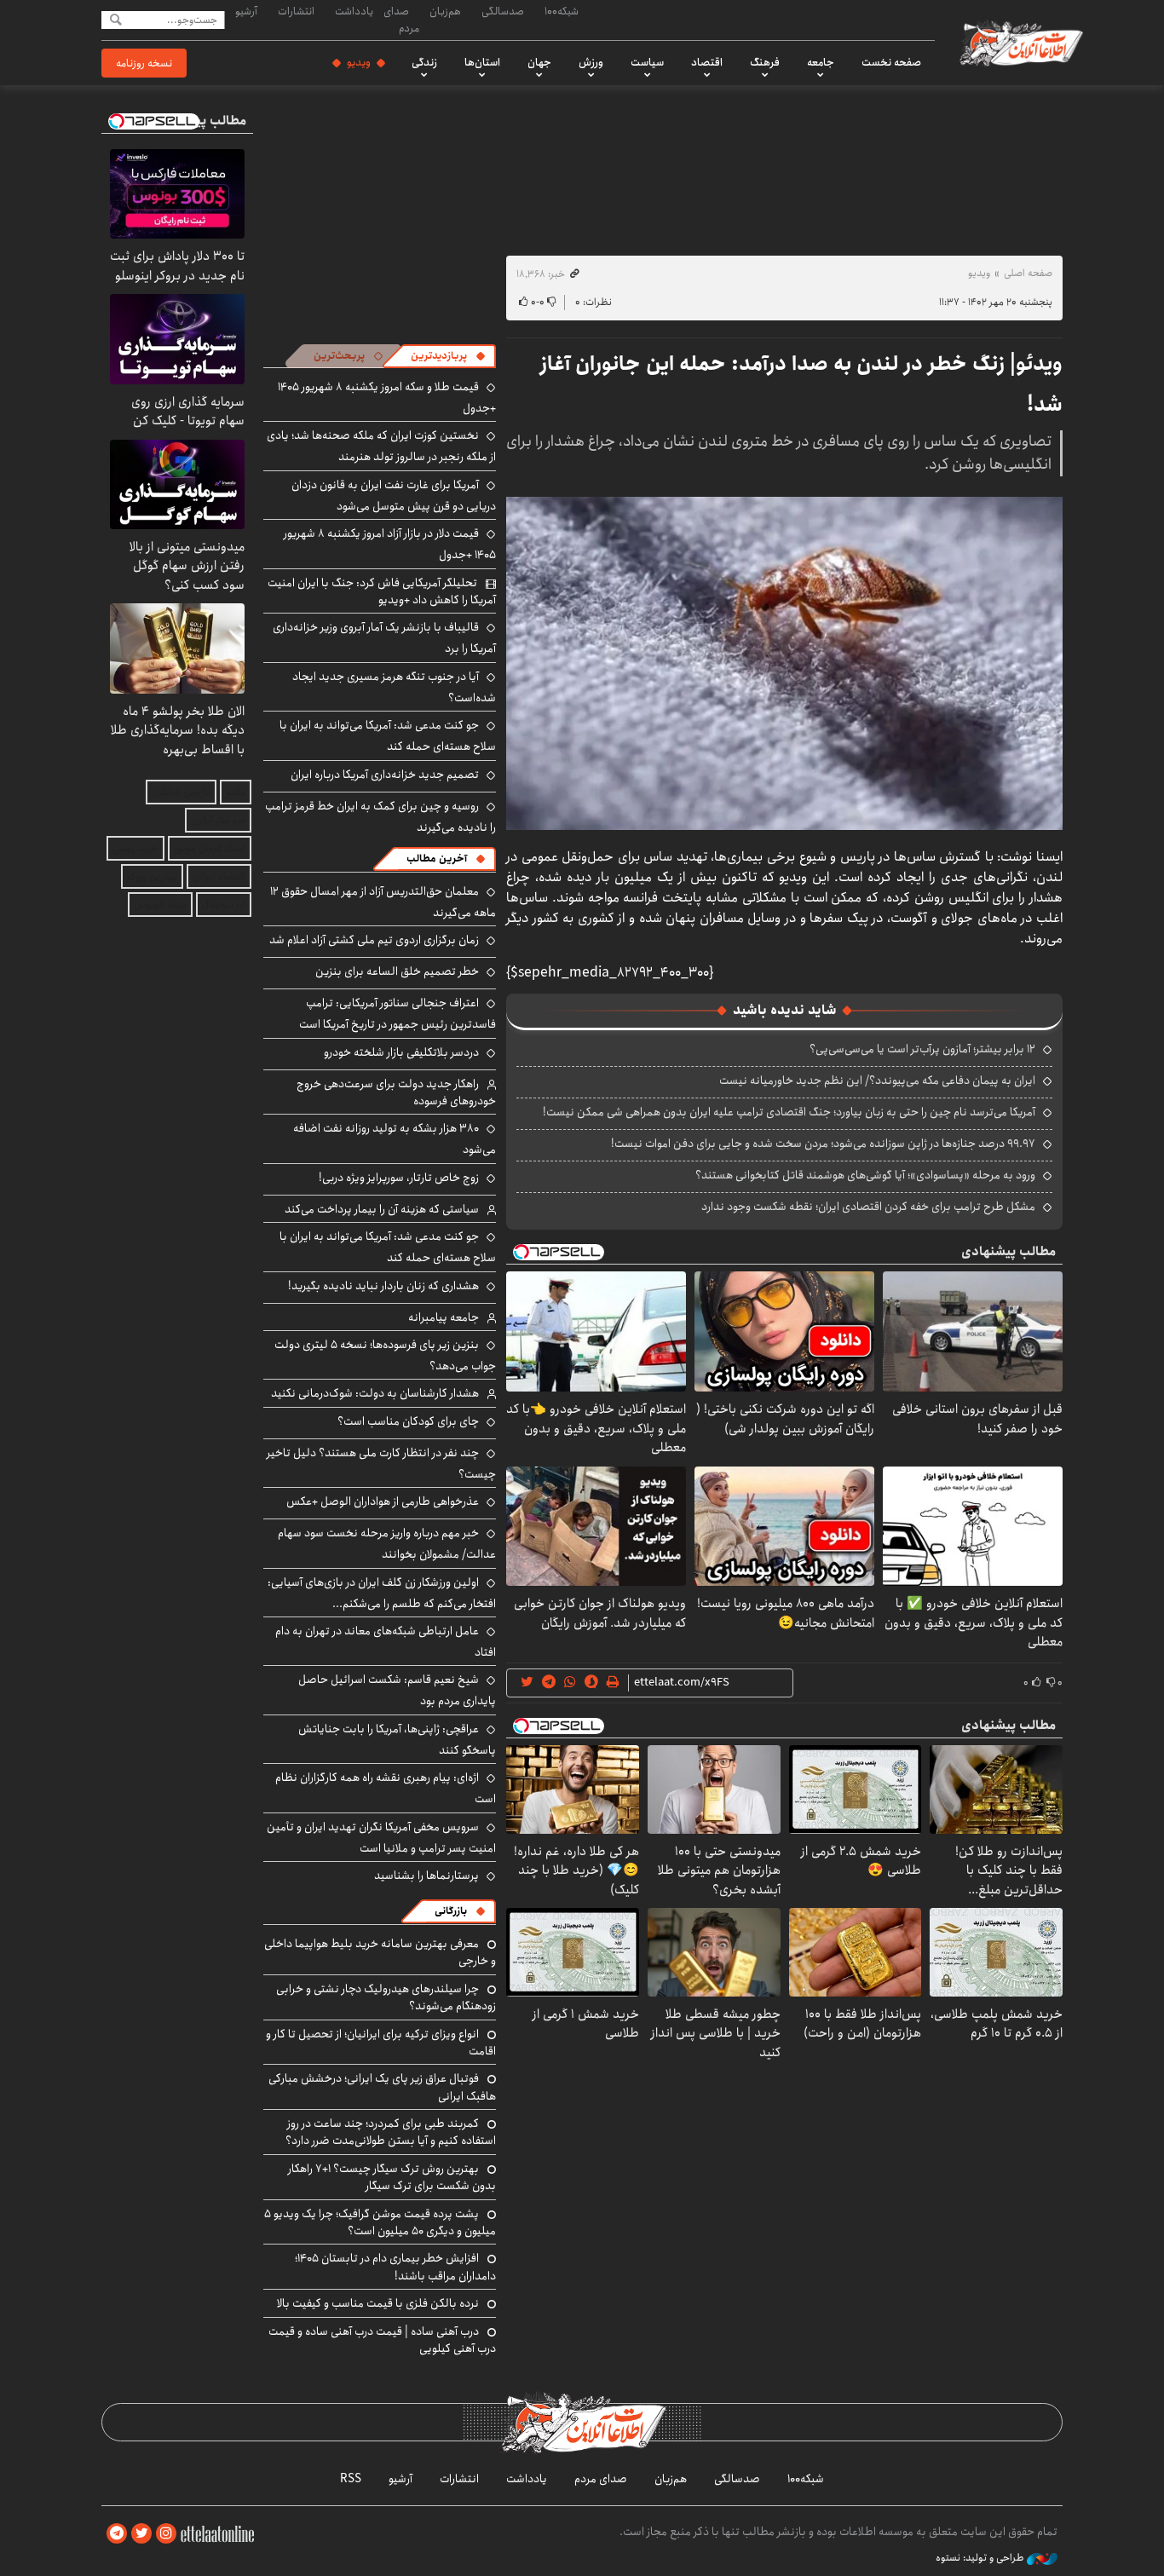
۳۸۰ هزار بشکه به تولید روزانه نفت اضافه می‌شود (395, 1139)
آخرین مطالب (437, 859)
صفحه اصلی (1028, 273)
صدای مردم (401, 19)
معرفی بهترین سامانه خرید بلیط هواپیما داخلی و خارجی (380, 1952)
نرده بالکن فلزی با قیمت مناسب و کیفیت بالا (378, 2303)
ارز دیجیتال (224, 905)
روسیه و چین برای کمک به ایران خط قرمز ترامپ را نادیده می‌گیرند (380, 817)
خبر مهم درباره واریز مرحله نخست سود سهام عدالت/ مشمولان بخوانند (387, 1544)
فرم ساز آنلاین (218, 820)
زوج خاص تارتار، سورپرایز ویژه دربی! (399, 1178)
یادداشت (354, 11)
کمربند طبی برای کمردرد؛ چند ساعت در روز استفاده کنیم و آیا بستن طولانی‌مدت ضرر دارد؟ (391, 2132)
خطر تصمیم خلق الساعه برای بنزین (397, 971)
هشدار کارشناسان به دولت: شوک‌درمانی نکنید (375, 1393)
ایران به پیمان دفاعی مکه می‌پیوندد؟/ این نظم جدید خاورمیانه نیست (877, 1081)
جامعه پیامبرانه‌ (444, 1317)
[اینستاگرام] (166, 2534)
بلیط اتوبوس (160, 905)
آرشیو (246, 11)
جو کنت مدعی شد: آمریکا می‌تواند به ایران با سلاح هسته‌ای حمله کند (388, 736)
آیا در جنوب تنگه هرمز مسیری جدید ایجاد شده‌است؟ (394, 687)
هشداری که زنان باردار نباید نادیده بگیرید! (383, 1286)
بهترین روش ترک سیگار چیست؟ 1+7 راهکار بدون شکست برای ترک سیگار (392, 2177)
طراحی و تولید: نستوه (981, 2558)
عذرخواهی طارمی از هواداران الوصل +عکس (383, 1501)
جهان (539, 62)
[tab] (448, 356)
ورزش (591, 62)
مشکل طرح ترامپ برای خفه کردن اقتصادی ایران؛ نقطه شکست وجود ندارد (868, 1207)
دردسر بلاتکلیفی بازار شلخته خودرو (401, 1052)
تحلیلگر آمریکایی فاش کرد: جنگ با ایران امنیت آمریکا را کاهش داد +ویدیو (382, 591)
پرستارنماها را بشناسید (426, 1876)
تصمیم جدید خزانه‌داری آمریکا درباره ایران (385, 775)
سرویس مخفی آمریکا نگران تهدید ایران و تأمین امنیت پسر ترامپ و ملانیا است (381, 1838)
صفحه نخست (891, 62)
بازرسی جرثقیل (181, 792)
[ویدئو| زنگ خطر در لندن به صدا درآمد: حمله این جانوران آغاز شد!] (784, 663)
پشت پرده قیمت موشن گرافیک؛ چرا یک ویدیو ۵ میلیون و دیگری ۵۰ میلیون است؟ (380, 2222)
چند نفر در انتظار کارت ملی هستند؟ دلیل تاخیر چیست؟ (381, 1464)
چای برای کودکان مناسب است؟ (408, 1421)
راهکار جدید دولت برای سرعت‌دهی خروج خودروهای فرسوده (396, 1092)
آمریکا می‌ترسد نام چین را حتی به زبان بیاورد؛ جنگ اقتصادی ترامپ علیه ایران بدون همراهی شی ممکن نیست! (789, 1112)
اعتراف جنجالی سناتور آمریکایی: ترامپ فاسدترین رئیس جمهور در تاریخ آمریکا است (398, 1014)
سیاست (647, 62)
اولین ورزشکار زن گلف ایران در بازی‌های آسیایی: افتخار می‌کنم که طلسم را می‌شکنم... (382, 1593)
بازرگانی (451, 1911)
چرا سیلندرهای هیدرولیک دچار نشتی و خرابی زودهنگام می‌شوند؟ (386, 1997)
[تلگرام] (117, 2534)
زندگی (424, 62)
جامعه (821, 62)
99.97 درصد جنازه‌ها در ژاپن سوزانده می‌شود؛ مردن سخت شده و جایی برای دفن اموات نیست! (823, 1144)
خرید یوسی (135, 848)
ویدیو (359, 62)
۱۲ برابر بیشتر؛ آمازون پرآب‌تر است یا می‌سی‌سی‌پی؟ (922, 1049)
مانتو (236, 792)
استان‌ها (482, 62)
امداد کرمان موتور (210, 848)
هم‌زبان (445, 11)
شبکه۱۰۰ (562, 11)
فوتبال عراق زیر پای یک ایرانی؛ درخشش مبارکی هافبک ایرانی (382, 2087)
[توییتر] (141, 2534)
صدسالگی (503, 11)
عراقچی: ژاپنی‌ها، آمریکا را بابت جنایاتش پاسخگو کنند (397, 1740)
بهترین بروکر (152, 876)
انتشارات (296, 11)
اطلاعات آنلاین (1020, 43)
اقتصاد (707, 62)
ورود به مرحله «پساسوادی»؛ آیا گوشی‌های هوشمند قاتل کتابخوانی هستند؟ (865, 1175)
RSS (351, 2479)
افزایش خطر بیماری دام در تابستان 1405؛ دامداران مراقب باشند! (395, 2267)
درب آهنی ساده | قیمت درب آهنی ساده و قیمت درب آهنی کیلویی (382, 2340)
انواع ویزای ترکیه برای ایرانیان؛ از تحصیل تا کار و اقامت (381, 2043)
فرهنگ (765, 62)
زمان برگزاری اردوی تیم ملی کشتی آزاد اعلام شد (374, 940)
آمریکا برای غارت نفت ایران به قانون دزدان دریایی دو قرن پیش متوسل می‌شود (394, 496)
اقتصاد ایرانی (219, 876)
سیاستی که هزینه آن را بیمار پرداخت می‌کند (382, 1209)
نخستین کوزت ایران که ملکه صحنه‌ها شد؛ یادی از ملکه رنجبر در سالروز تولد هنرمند (381, 446)
